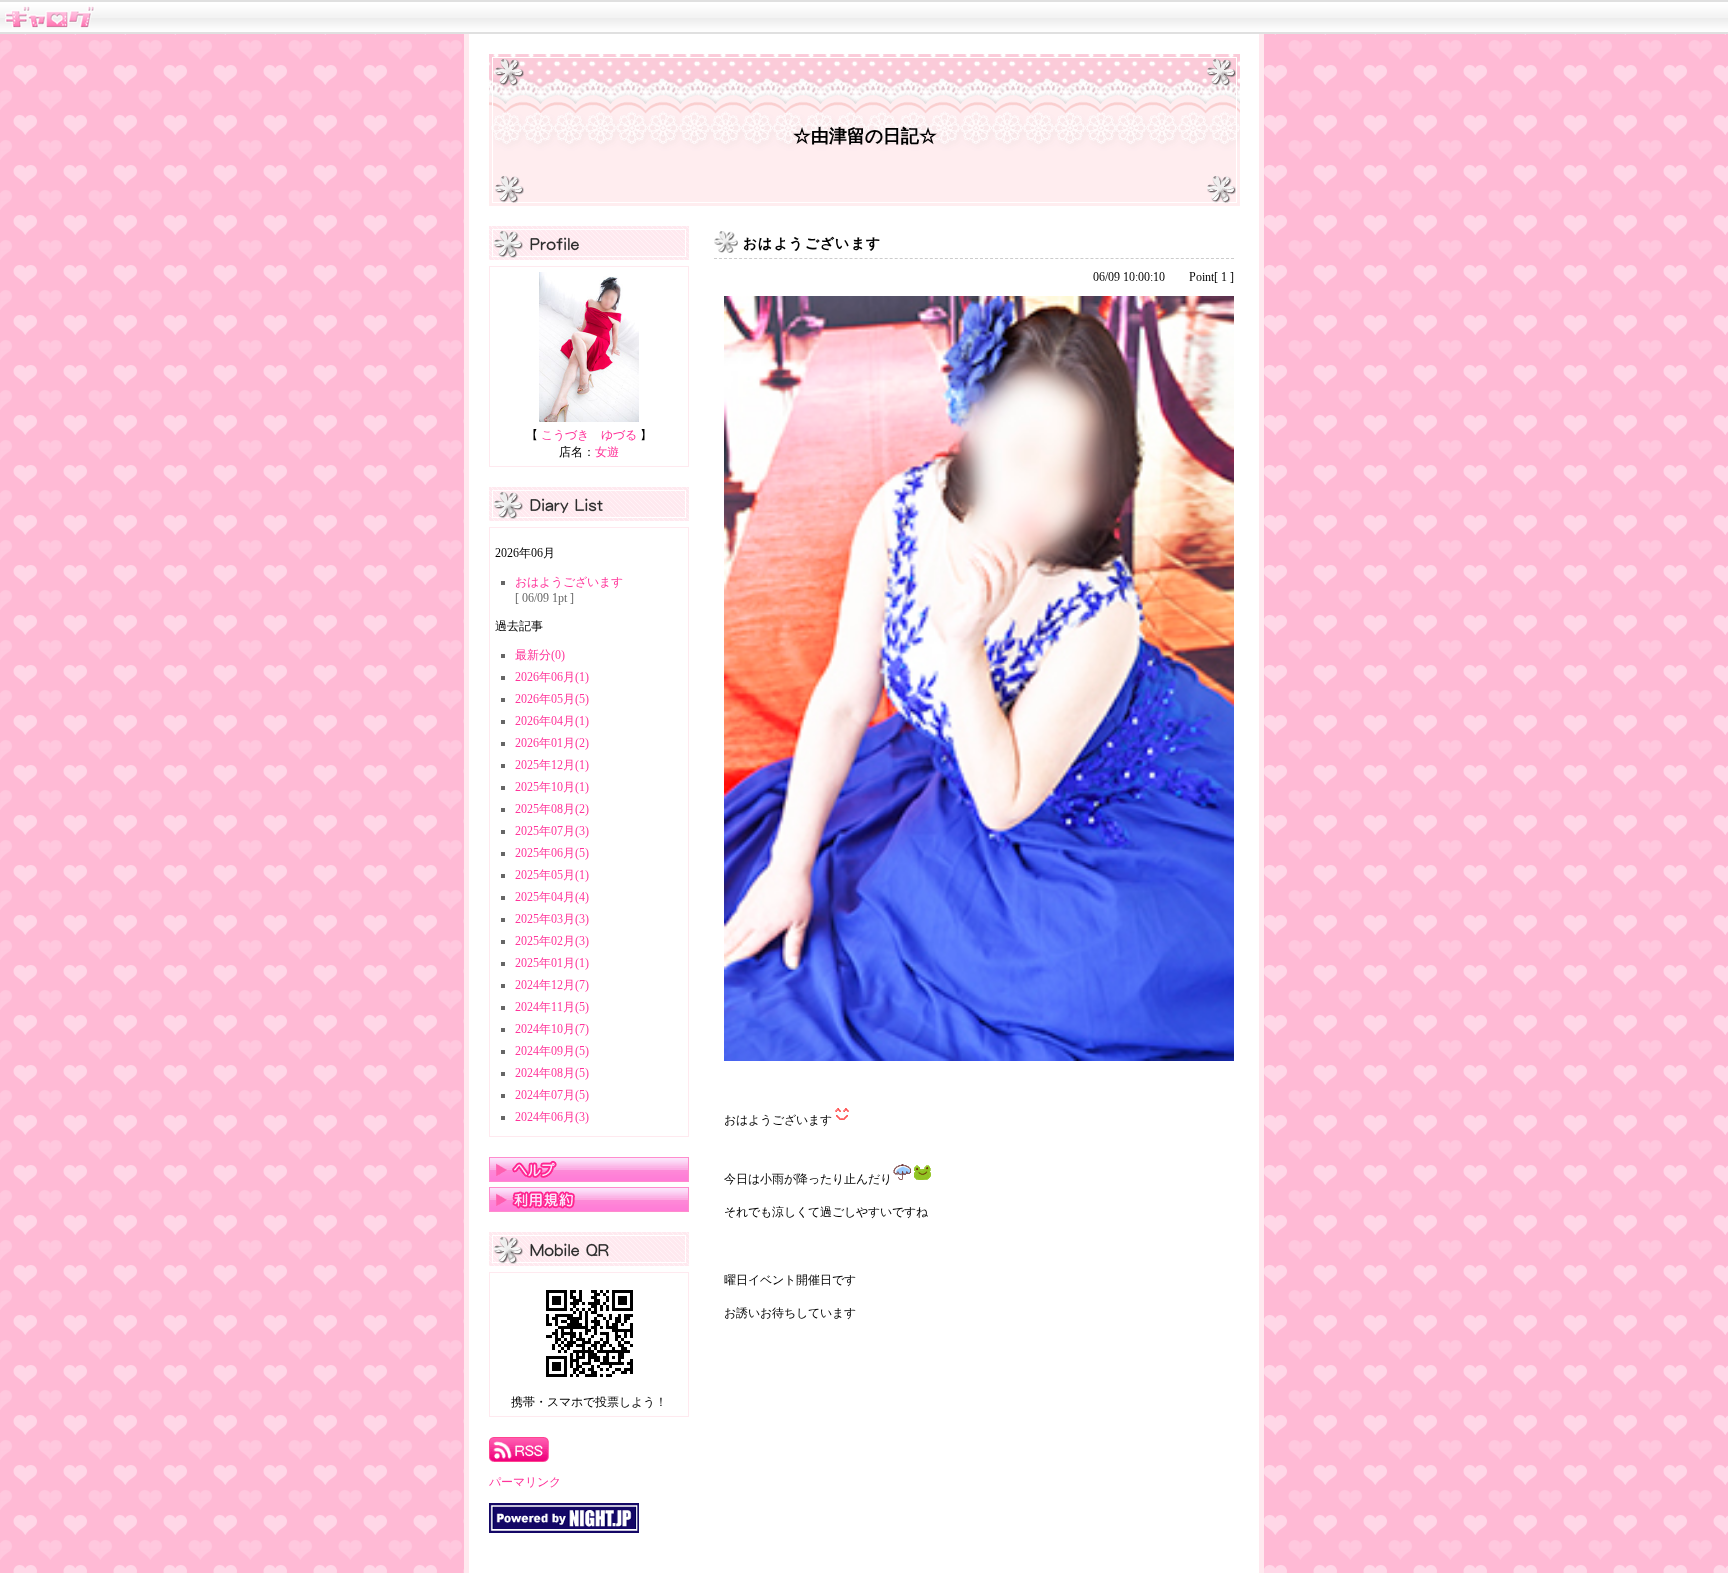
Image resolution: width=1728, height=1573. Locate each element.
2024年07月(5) (552, 1095)
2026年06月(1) (552, 677)
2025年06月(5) (552, 853)
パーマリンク (525, 1482)
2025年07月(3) (552, 831)
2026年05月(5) (552, 699)
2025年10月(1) (552, 787)
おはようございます (569, 582)
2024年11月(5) (552, 1007)
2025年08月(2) (552, 809)
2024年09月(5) (552, 1051)
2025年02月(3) (552, 941)
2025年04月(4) (552, 897)
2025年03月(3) (552, 919)
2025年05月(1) (552, 875)
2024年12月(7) (552, 985)
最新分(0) (540, 655)
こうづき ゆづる (589, 435)
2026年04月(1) (552, 721)
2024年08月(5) (552, 1073)
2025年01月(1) (552, 963)
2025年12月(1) (552, 765)
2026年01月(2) (552, 743)
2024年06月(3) (552, 1117)
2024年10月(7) (552, 1029)
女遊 (607, 452)
